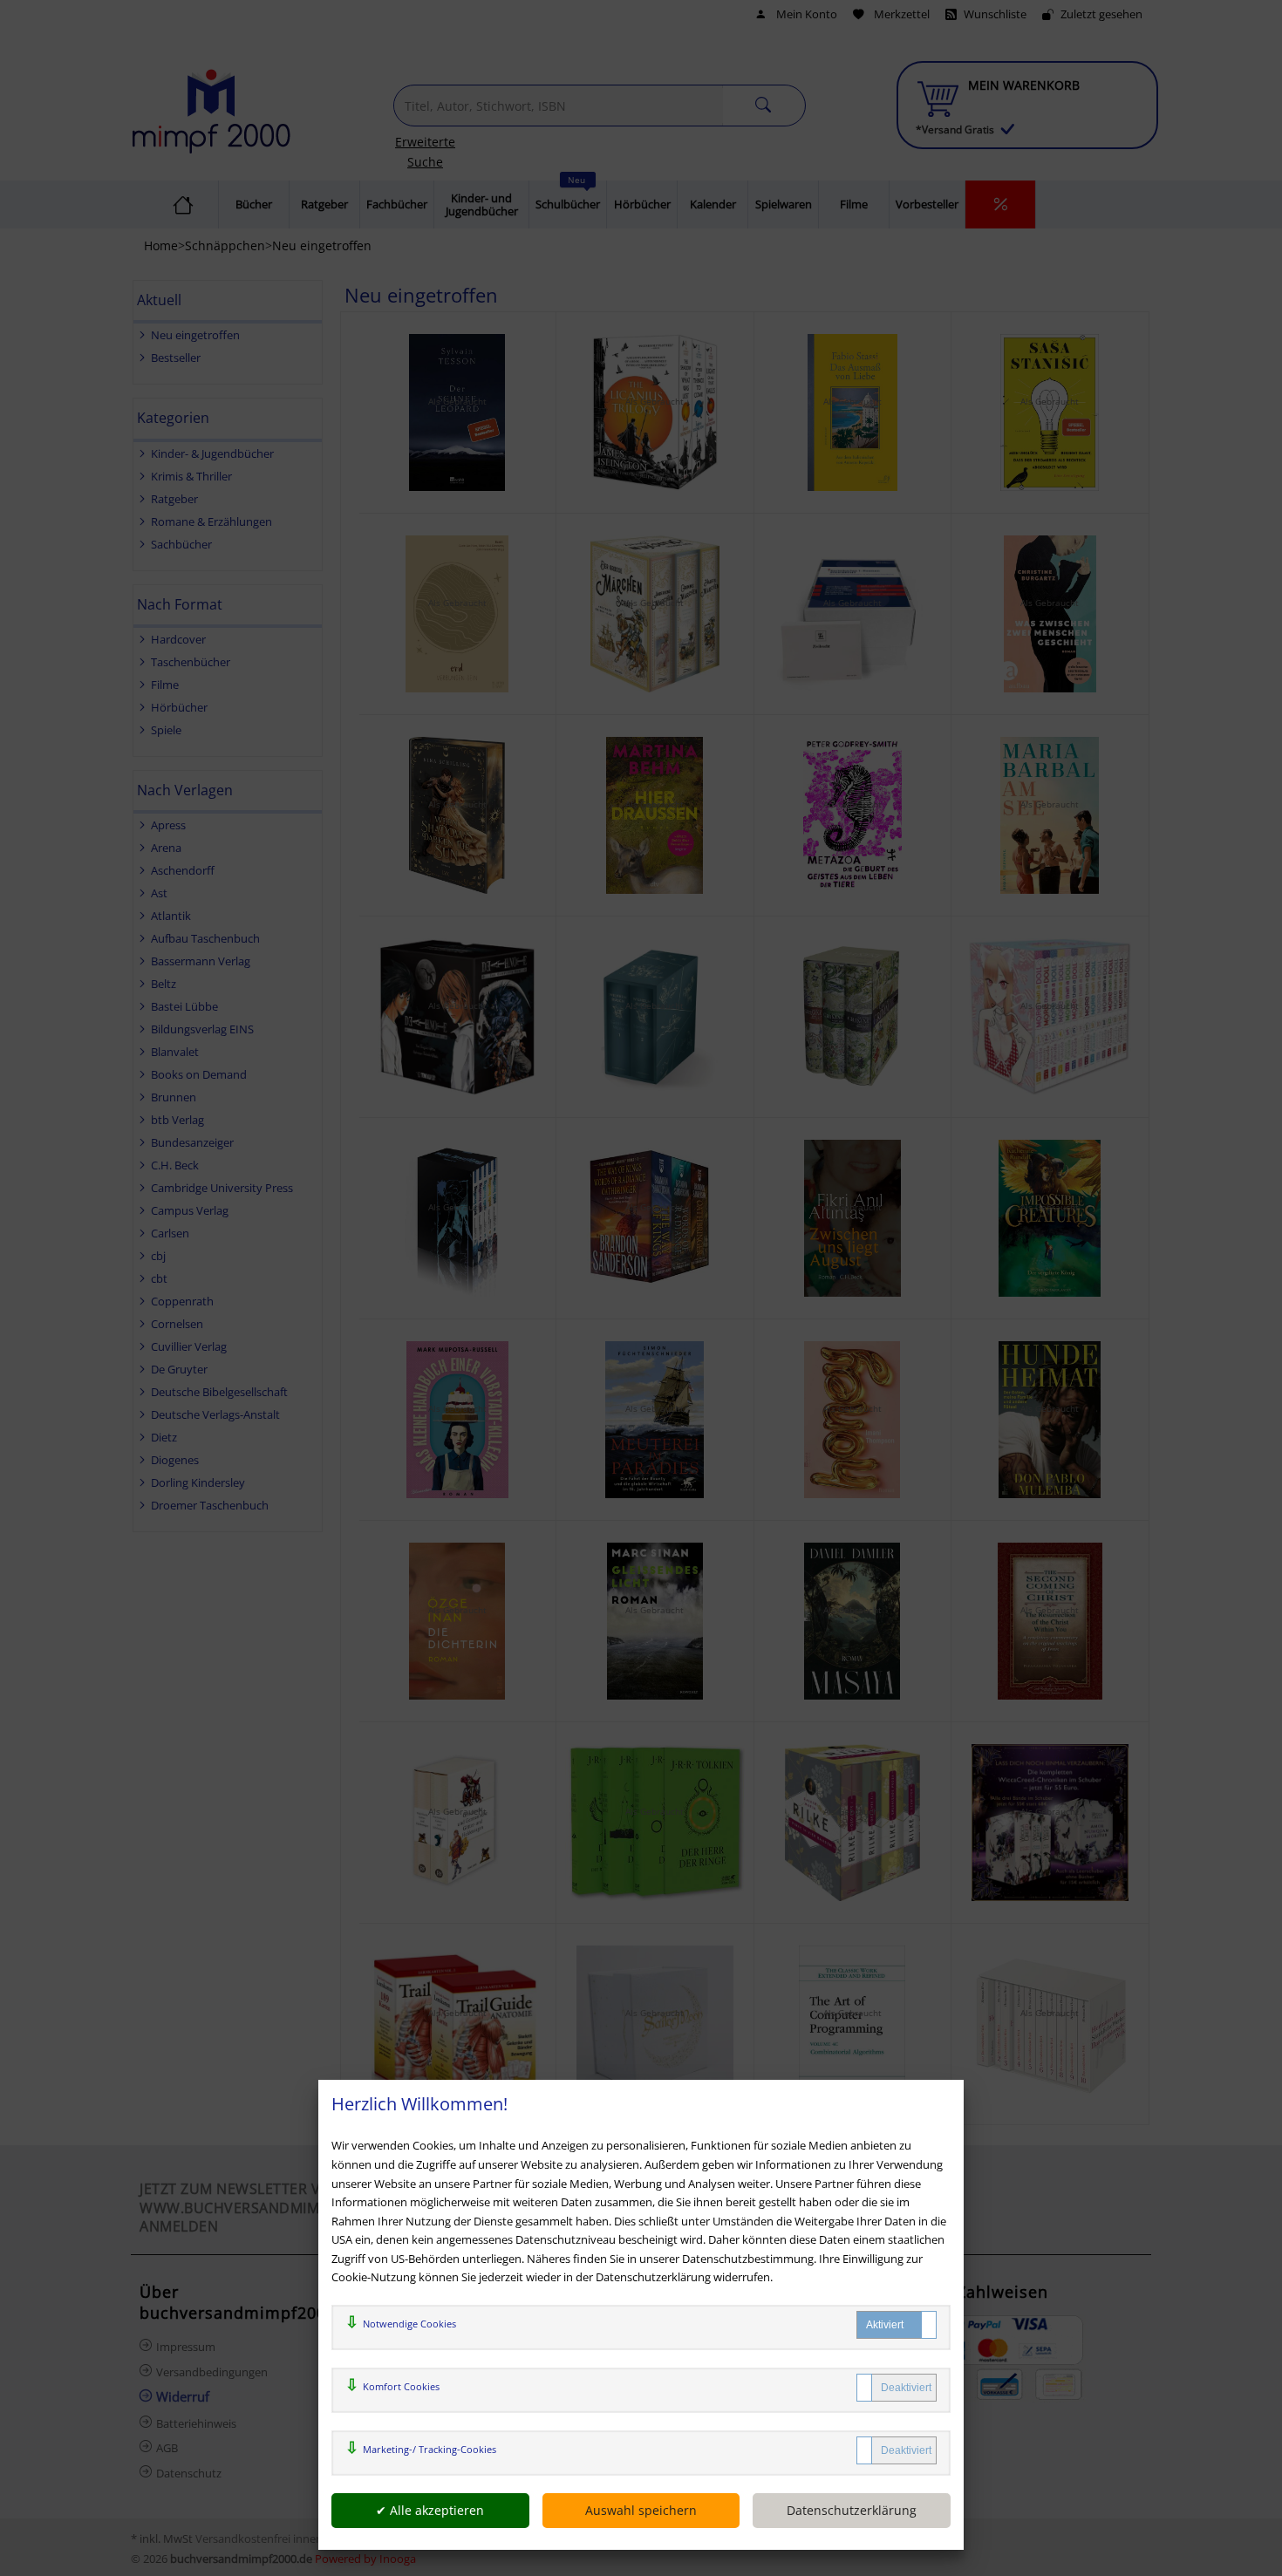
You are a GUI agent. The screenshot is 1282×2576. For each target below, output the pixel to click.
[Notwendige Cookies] (897, 2325)
